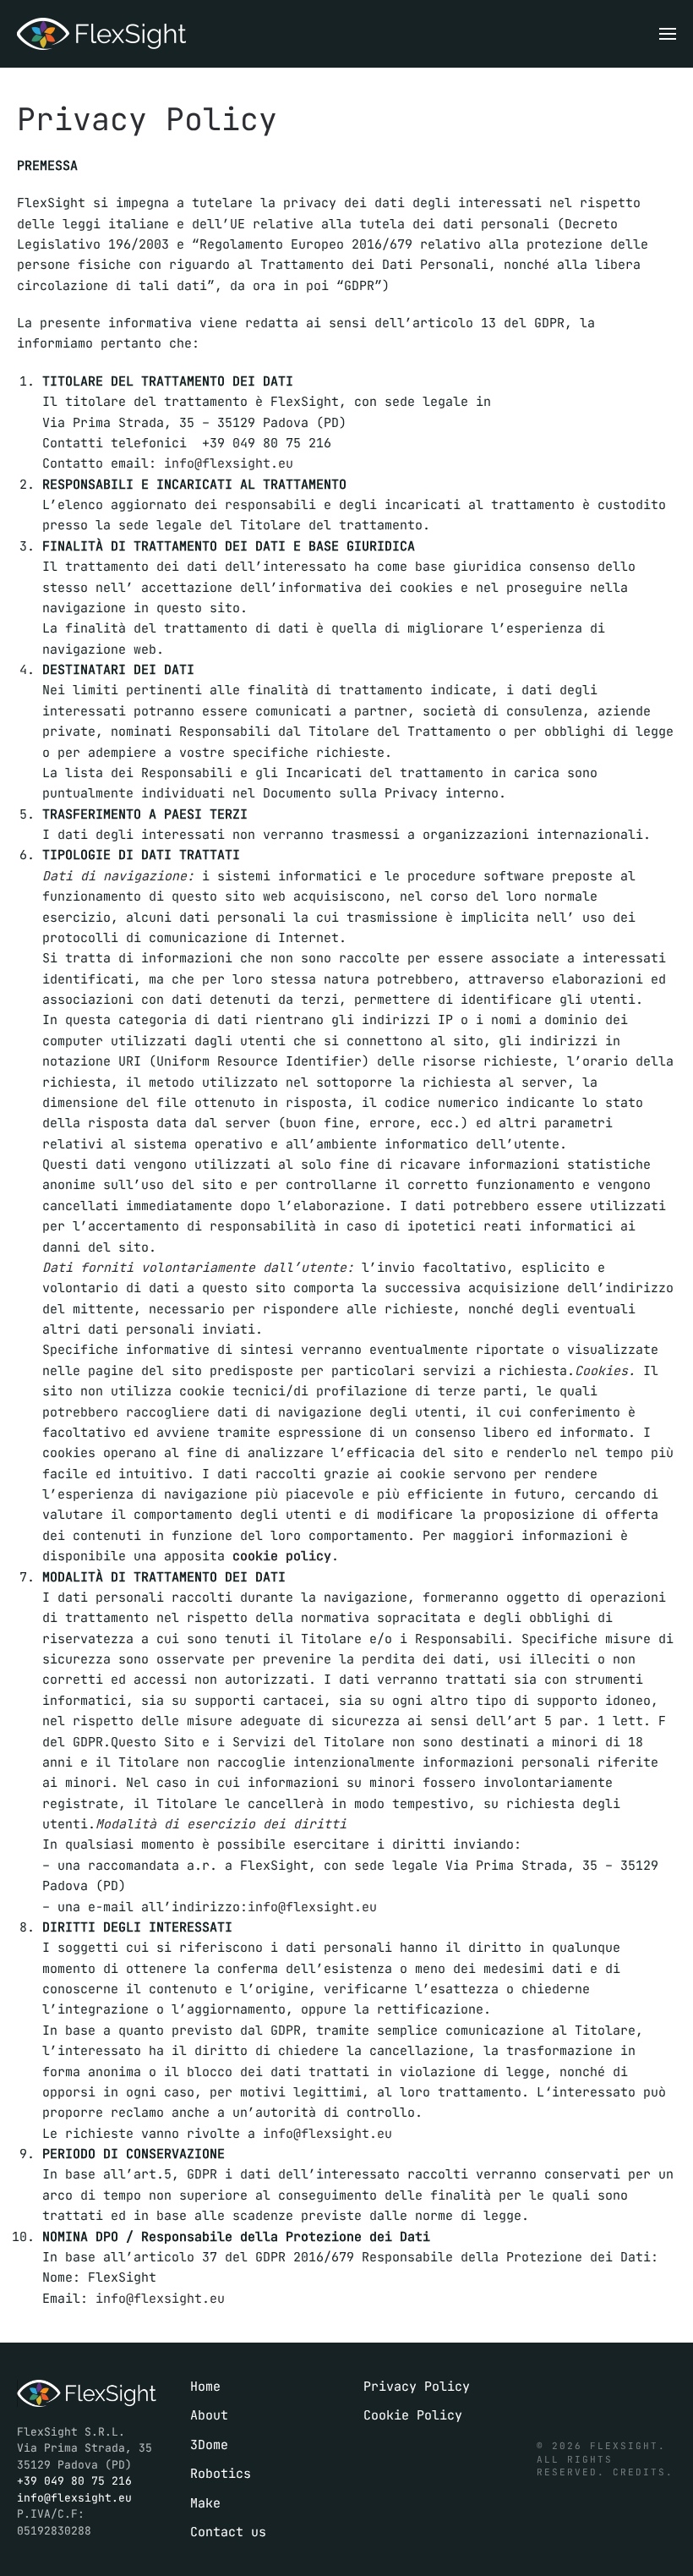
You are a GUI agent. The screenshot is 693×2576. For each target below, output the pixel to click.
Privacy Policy (417, 2387)
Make (205, 2503)
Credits (639, 2472)
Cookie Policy (413, 2415)
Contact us (228, 2532)
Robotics (221, 2474)
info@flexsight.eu (229, 463)
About (209, 2415)
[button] (668, 34)
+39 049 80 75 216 (74, 2481)
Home (205, 2387)
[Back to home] (101, 34)
